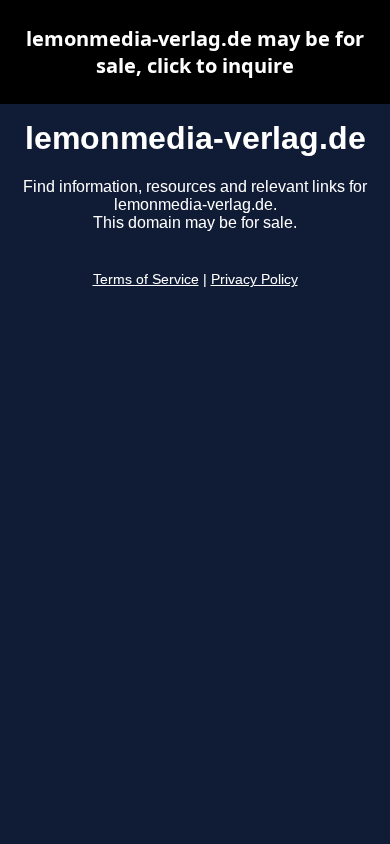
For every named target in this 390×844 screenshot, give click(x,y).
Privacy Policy (254, 279)
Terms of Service (146, 279)
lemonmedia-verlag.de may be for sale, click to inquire (195, 52)
